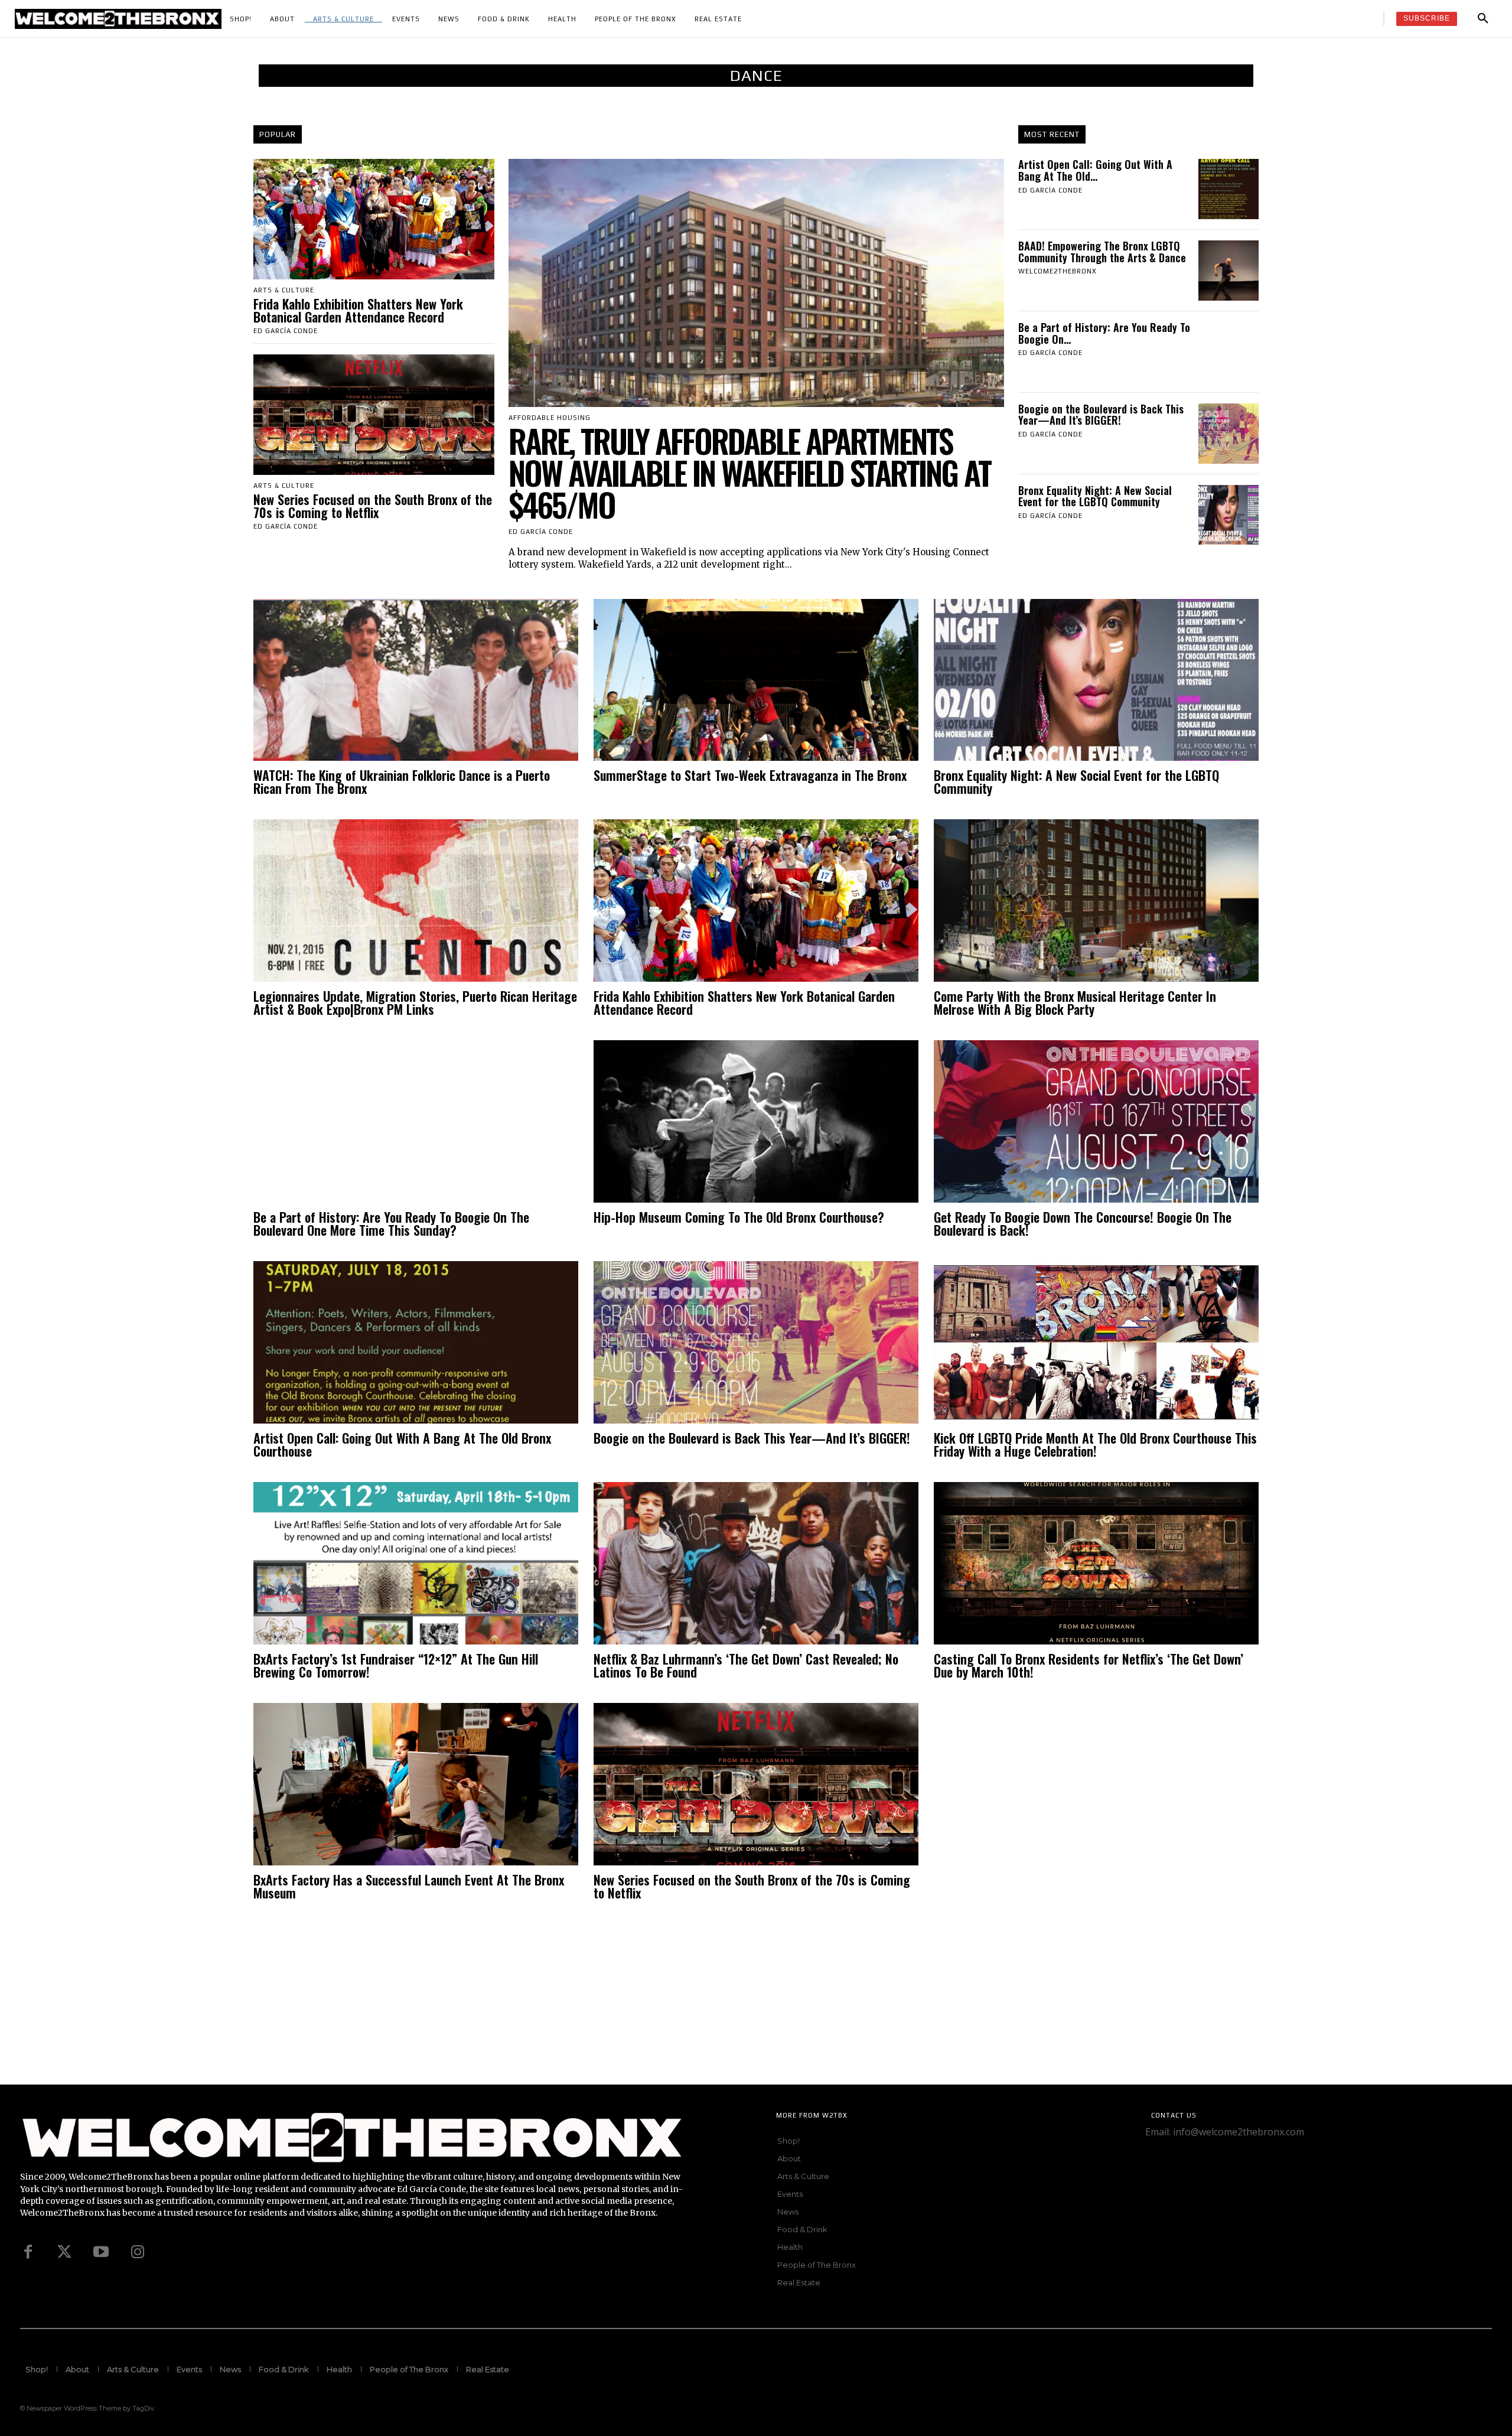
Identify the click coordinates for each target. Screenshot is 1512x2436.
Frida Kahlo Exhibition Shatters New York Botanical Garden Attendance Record (358, 310)
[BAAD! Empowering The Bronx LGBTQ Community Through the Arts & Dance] (1228, 271)
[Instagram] (138, 2252)
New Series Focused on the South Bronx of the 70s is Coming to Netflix (373, 506)
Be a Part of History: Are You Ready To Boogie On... (1104, 333)
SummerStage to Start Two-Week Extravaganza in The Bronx (752, 775)
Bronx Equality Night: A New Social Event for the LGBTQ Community (1095, 496)
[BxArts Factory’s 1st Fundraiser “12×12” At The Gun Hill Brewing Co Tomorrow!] (416, 1563)
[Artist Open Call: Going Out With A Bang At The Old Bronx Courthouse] (1228, 189)
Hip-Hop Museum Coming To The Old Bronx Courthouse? (739, 1217)
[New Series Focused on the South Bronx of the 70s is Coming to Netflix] (374, 415)
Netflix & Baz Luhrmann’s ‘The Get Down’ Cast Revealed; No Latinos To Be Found (746, 1665)
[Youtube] (101, 2252)
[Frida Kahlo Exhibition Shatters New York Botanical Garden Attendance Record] (374, 219)
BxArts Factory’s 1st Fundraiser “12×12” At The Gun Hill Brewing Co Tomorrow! (396, 1665)
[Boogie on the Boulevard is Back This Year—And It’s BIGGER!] (1228, 434)
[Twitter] (64, 2252)
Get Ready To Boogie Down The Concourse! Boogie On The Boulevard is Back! (1083, 1223)
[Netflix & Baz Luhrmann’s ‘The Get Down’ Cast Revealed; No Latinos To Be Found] (756, 1563)
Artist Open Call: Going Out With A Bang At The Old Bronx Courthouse (402, 1444)
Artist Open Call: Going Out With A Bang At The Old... (1095, 170)
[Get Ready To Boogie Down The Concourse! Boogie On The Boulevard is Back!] (1096, 1121)
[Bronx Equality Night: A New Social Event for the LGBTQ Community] (1228, 515)
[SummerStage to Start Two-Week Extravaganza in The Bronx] (756, 680)
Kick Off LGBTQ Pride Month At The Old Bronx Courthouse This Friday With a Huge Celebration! (1095, 1444)
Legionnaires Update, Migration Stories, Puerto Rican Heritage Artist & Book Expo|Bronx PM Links (415, 1002)
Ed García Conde (286, 331)
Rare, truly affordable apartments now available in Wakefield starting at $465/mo (750, 473)
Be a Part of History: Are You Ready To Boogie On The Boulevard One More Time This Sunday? (391, 1223)
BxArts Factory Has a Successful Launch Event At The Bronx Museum (409, 1886)
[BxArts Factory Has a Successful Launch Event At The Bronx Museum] (416, 1784)
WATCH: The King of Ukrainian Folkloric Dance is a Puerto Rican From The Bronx (402, 781)
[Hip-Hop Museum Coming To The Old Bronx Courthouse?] (756, 1121)
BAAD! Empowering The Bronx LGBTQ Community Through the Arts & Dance (1102, 252)
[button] (1483, 19)
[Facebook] (28, 2252)
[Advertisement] (354, 2002)
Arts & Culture (284, 290)
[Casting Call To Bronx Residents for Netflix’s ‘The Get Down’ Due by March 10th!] (1096, 1563)
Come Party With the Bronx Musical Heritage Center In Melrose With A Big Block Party (1075, 1002)
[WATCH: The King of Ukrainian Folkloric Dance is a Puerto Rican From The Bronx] (416, 680)
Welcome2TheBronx (1058, 271)
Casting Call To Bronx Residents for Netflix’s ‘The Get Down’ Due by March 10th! (1089, 1665)
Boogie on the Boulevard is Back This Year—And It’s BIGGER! (1101, 415)
